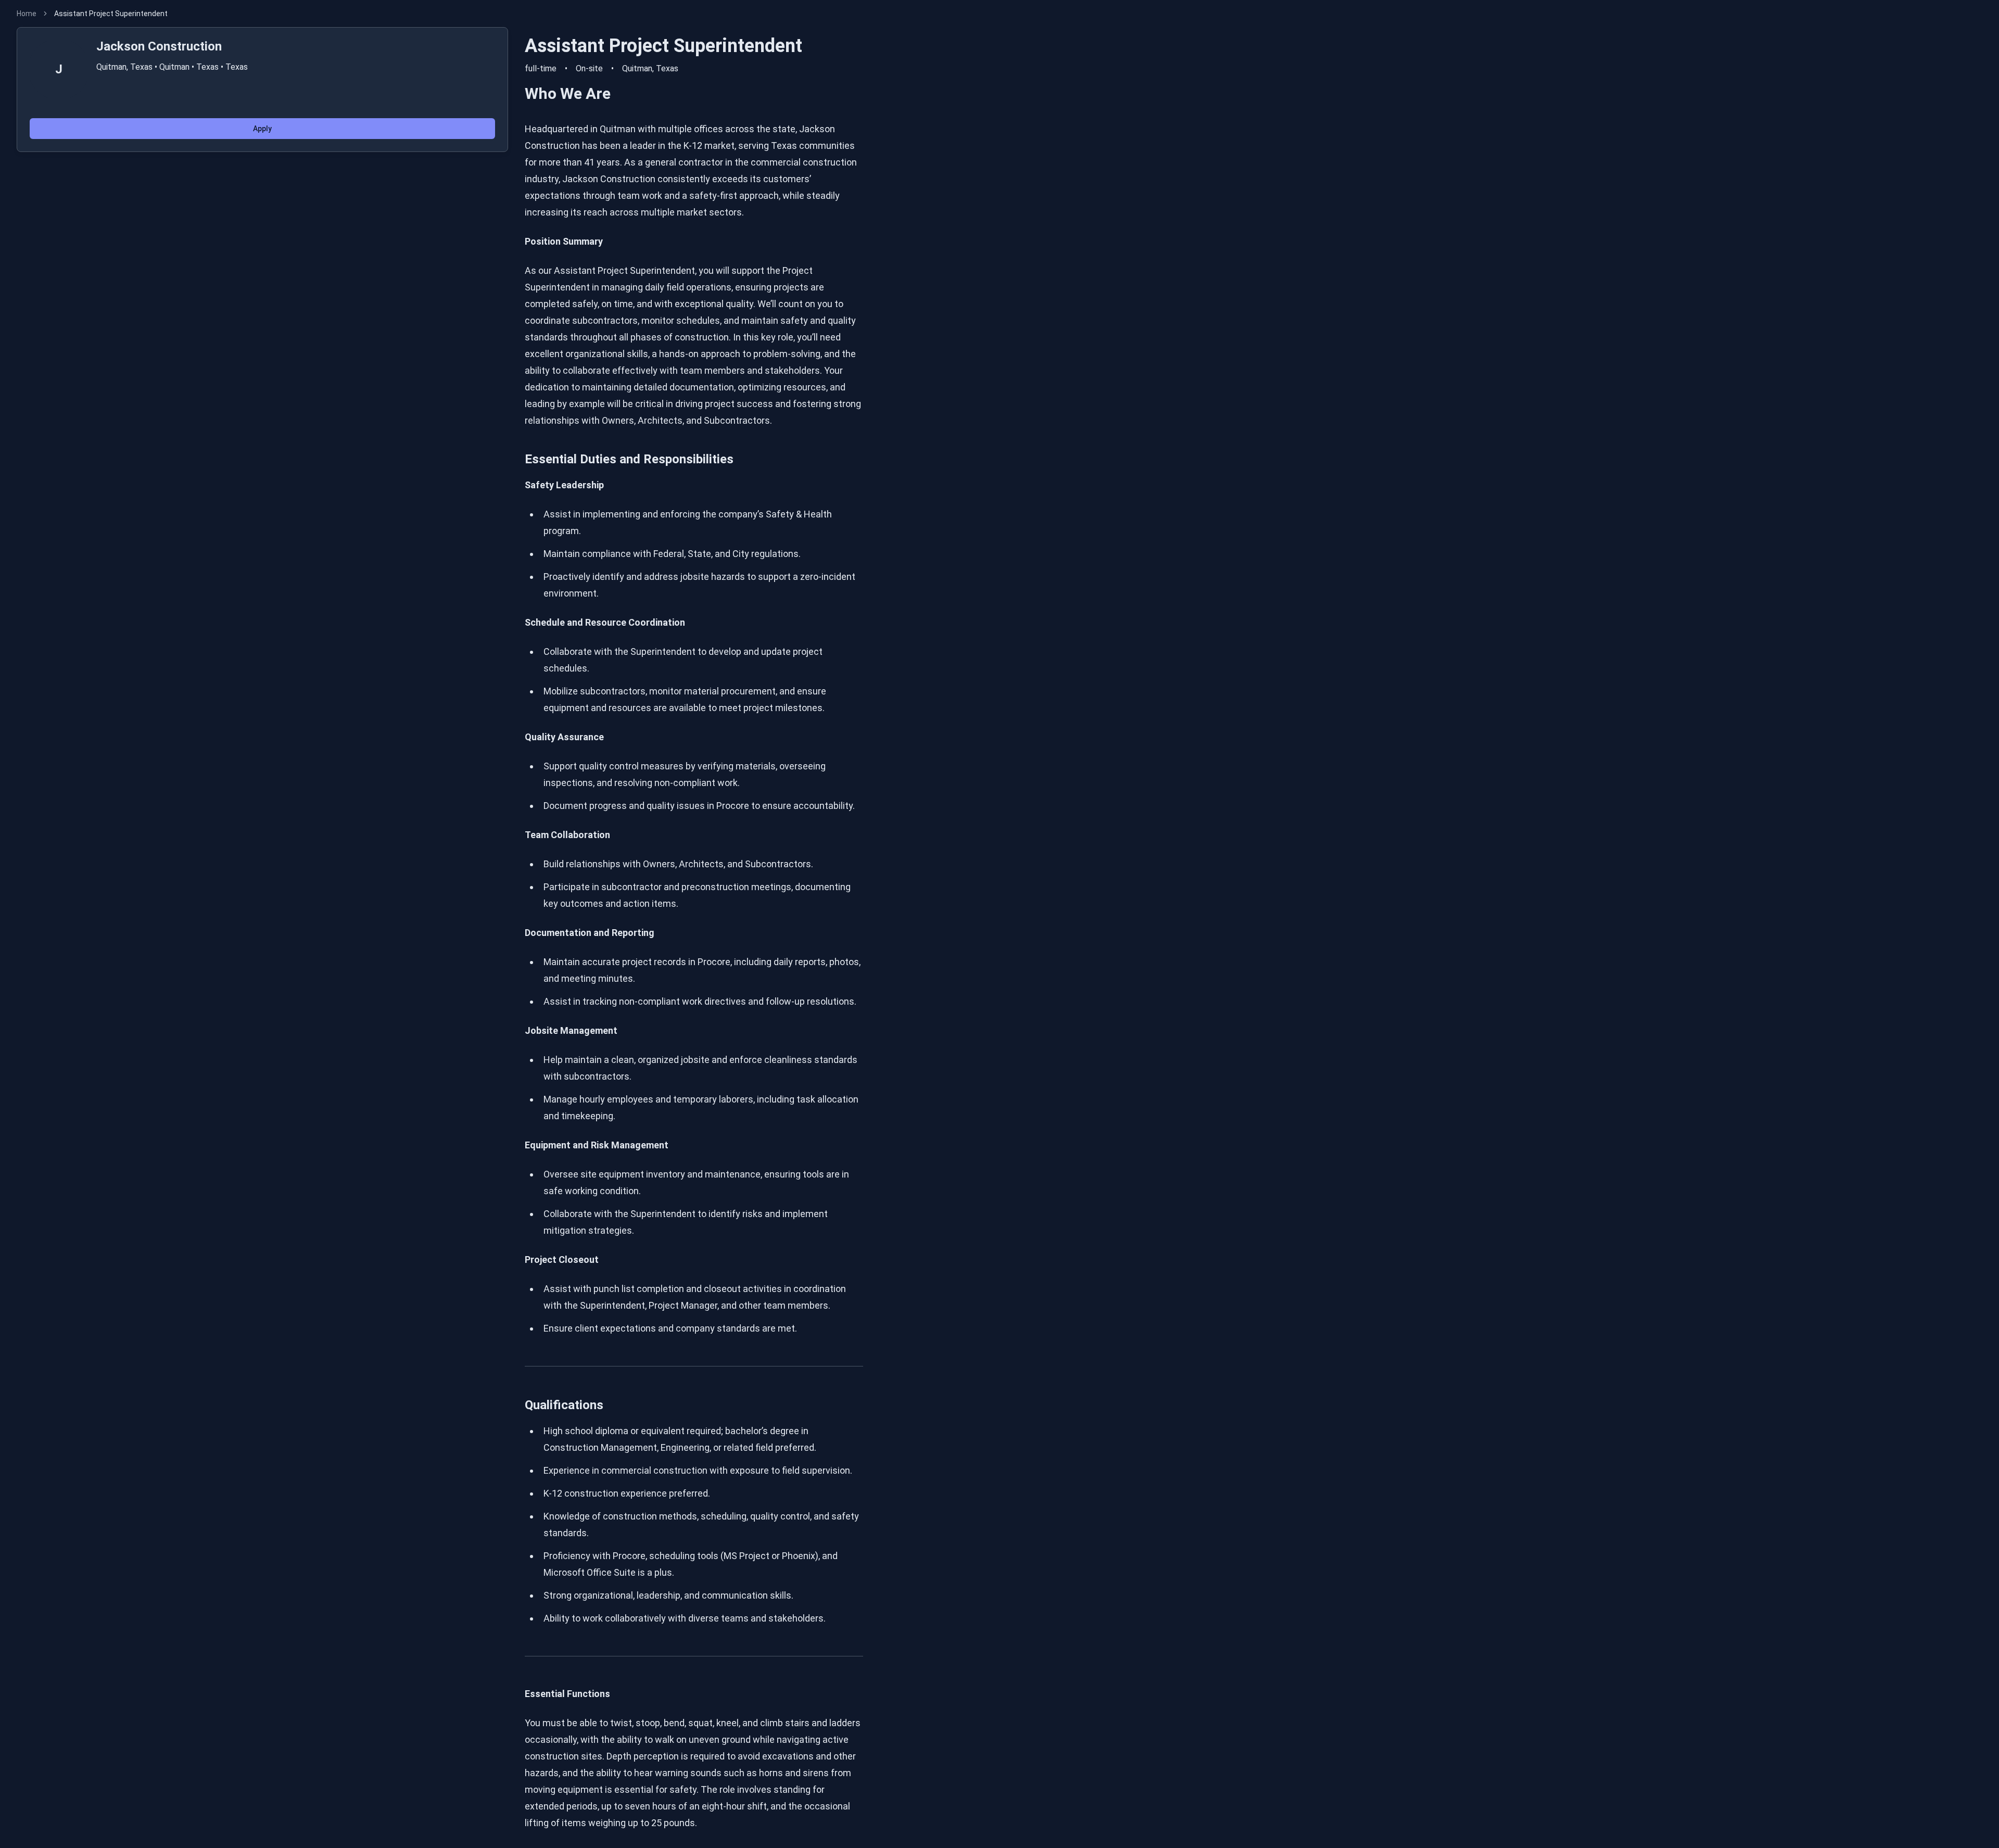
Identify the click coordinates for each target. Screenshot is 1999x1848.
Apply (262, 129)
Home (27, 14)
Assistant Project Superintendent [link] (111, 14)
